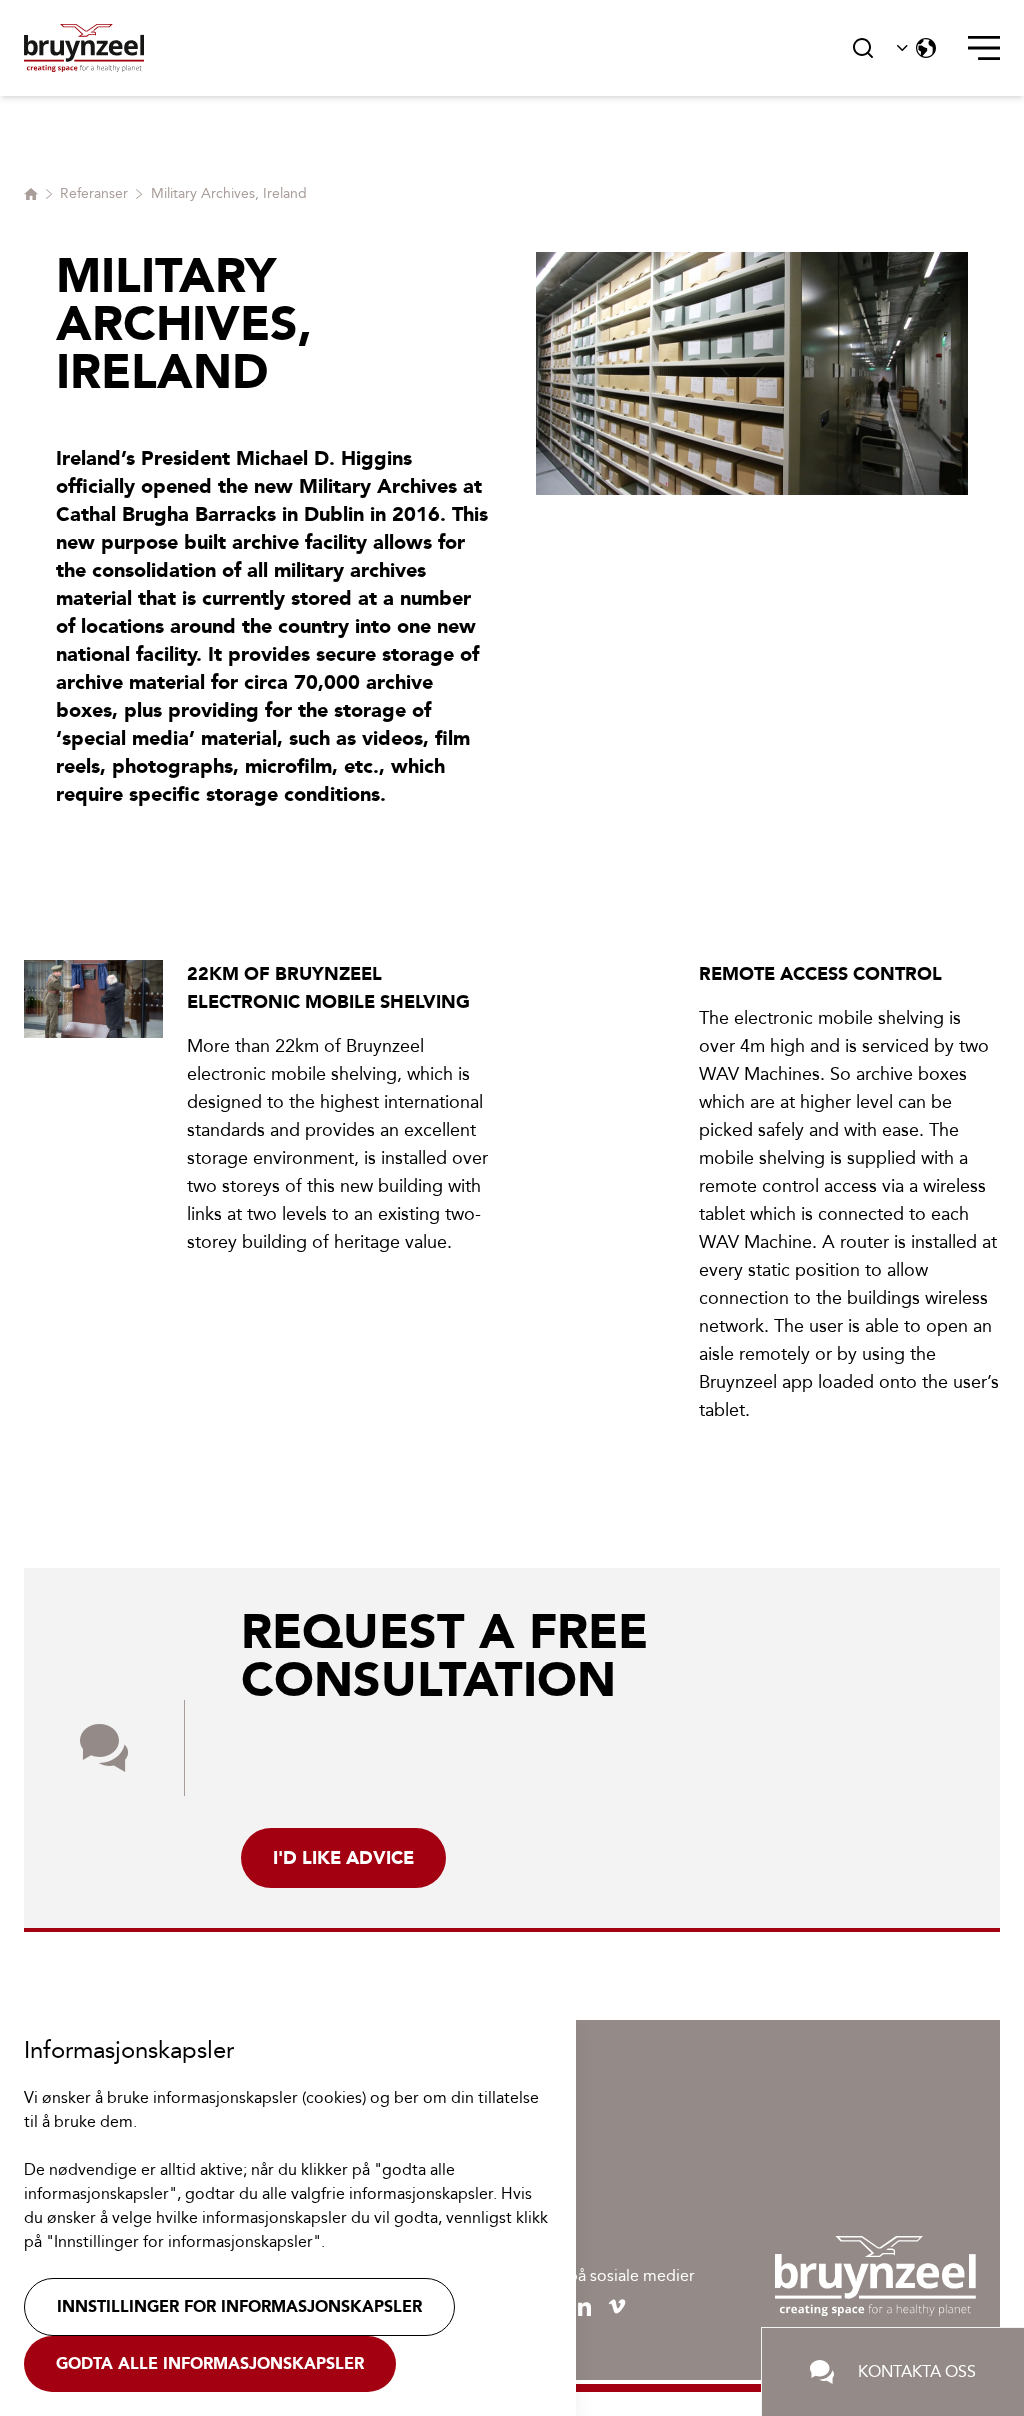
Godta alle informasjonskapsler (210, 2363)
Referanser (94, 193)
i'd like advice (343, 1858)
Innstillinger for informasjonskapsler (239, 2306)
